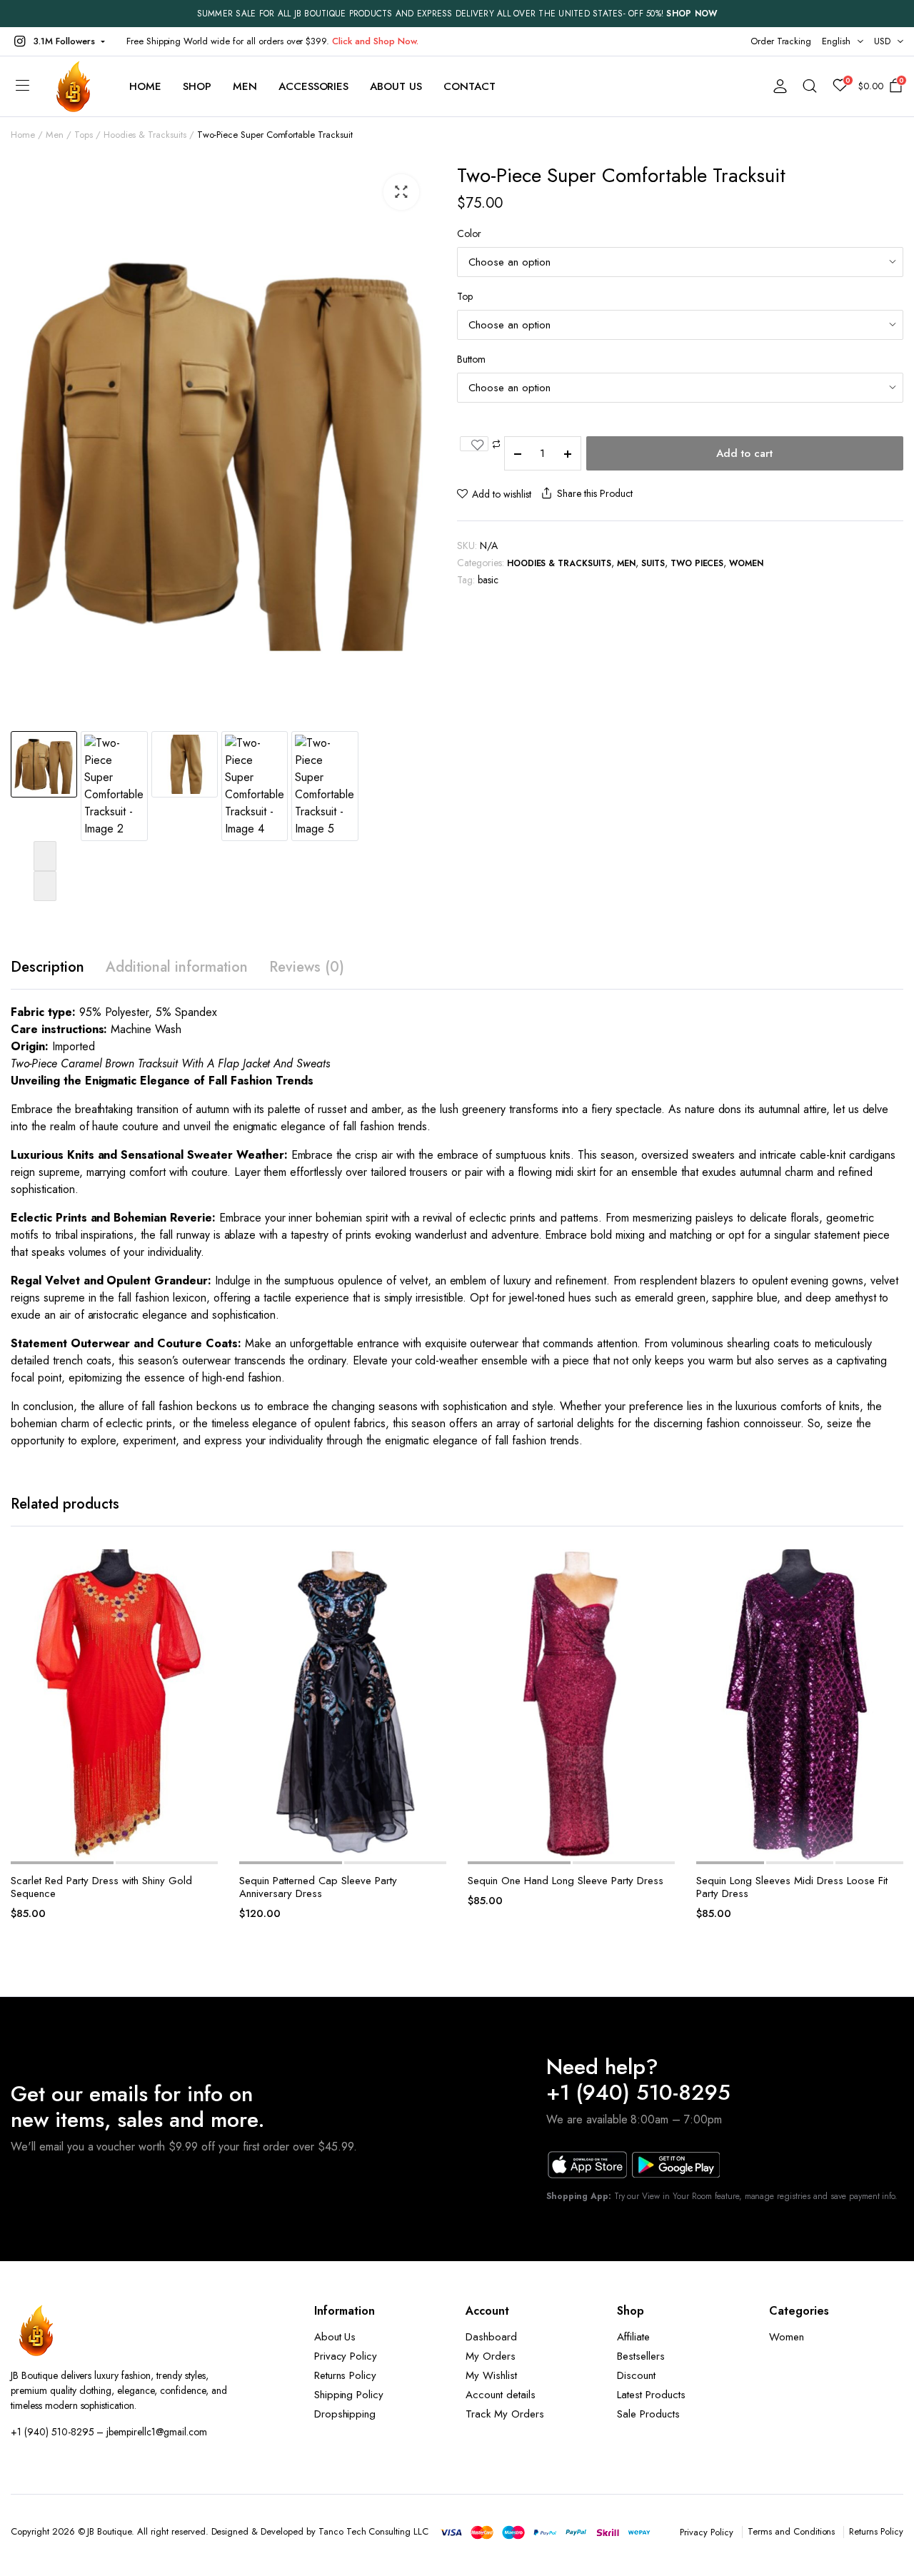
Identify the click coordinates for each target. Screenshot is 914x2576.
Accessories (314, 86)
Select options (203, 1709)
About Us (396, 86)
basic (488, 580)
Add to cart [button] (431, 1709)
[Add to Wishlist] (474, 444)
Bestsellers (641, 2356)
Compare (203, 1629)
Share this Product (594, 493)
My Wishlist (491, 2375)
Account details (501, 2395)
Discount (636, 2375)
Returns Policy (346, 2375)
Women (746, 563)
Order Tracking (781, 41)
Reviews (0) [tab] (307, 967)
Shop (197, 86)
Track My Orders (505, 2414)
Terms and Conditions (791, 2531)
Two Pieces (697, 563)
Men (245, 86)
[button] (58, 41)
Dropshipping (345, 2414)
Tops (84, 135)
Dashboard (491, 2337)
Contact (469, 86)
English (836, 41)
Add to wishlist (502, 494)
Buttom (471, 359)
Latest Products (651, 2395)
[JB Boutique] (74, 86)
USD (882, 41)
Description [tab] (47, 967)
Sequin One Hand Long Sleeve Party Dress (566, 1881)
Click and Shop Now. (375, 41)
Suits (653, 563)
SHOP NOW (692, 14)
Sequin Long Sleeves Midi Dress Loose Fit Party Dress (792, 1887)
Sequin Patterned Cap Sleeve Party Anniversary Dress (318, 1887)
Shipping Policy (349, 2395)
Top (465, 296)
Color (469, 233)
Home (145, 86)
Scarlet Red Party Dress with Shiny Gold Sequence (101, 1887)
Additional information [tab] (177, 967)
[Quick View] (203, 1679)
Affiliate (633, 2337)
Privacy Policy (346, 2356)
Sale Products (648, 2414)
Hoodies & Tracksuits (145, 135)
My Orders (491, 2356)
